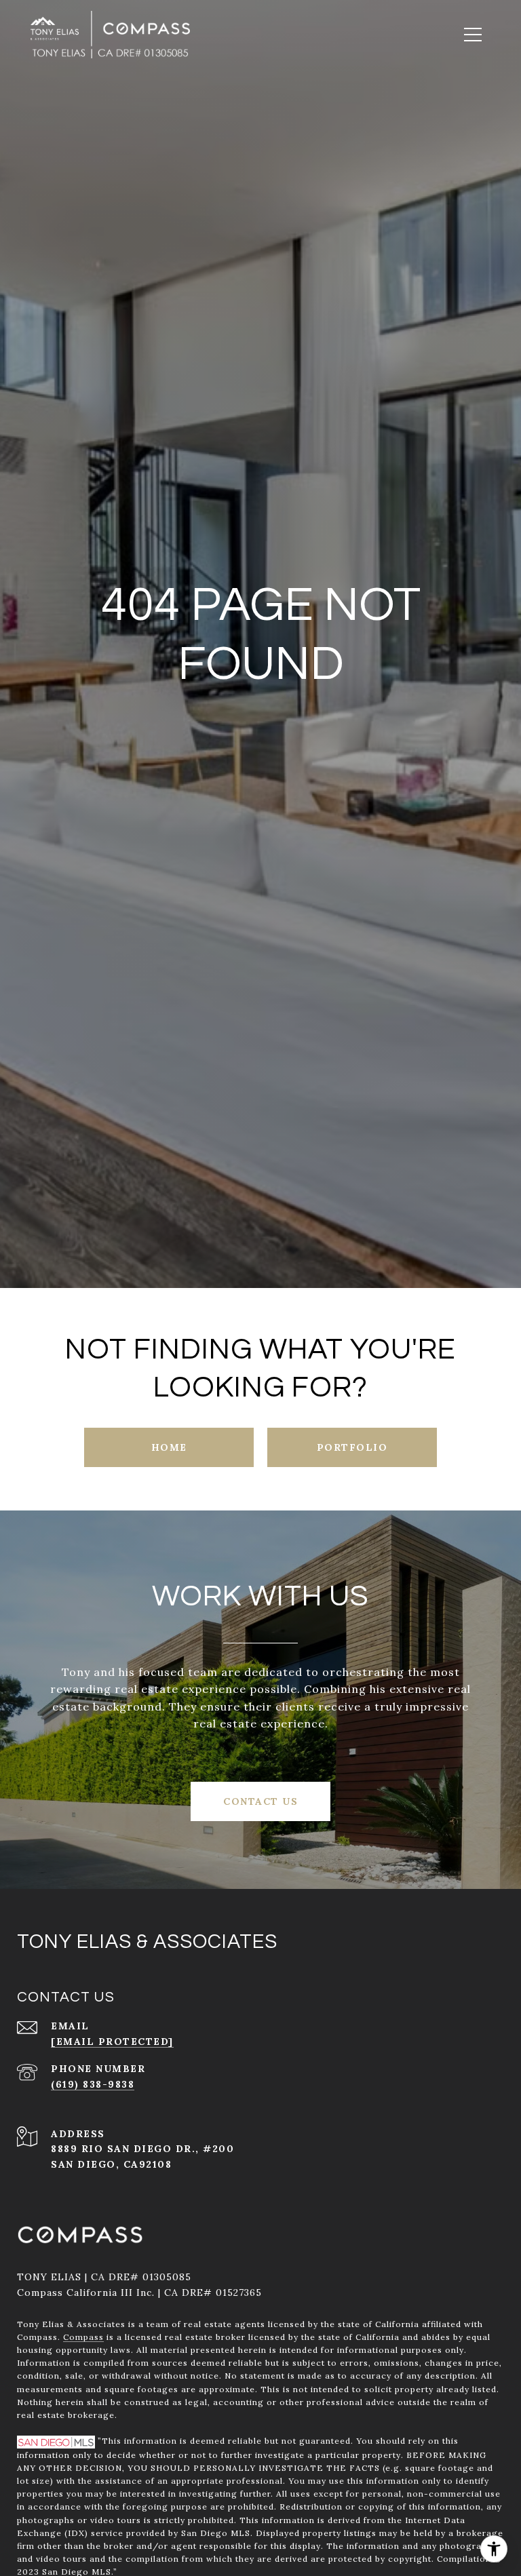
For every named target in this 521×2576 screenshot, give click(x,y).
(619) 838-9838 (93, 2084)
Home (169, 1447)
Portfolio (352, 1447)
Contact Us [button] (260, 1801)
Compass (83, 2337)
